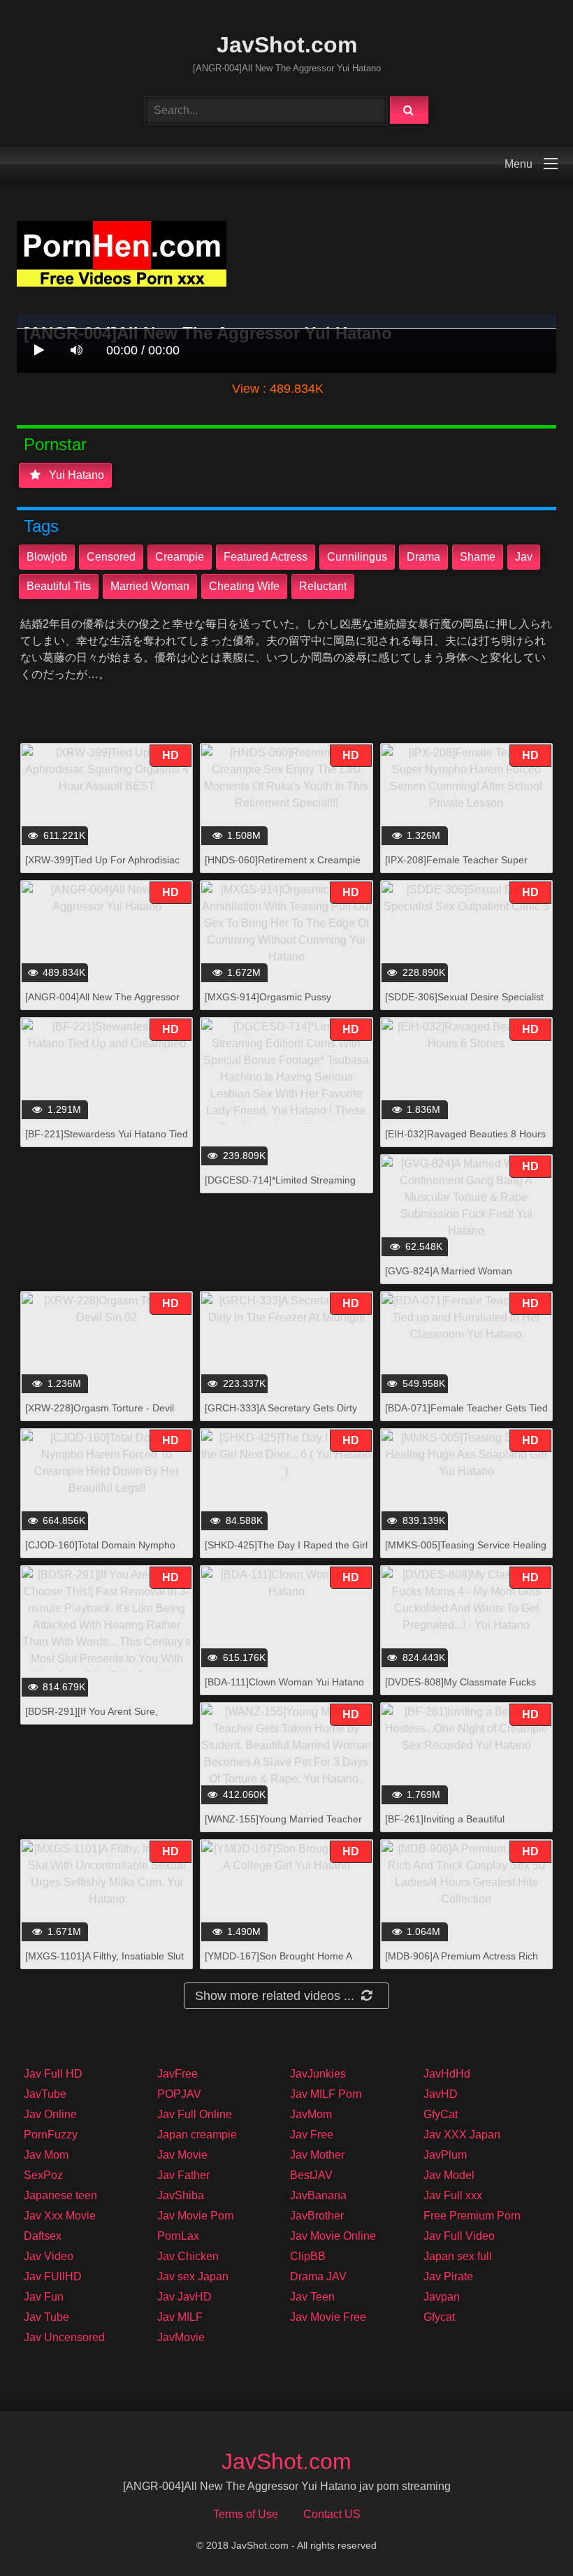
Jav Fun (44, 2297)
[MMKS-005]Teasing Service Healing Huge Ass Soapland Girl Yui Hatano (466, 1552)
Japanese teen (60, 2195)
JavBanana (318, 2195)
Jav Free (312, 2135)
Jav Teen (312, 2297)
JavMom (311, 2114)
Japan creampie (197, 2135)
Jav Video (49, 2256)
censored (111, 557)
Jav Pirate (448, 2276)
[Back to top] (526, 2534)
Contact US (332, 2514)
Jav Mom (46, 2155)
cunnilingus (357, 557)
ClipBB (308, 2256)
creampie (180, 557)
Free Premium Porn (472, 2216)
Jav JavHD (184, 2297)
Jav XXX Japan (462, 2135)
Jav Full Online (195, 2114)
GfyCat (441, 2114)
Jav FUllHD (53, 2276)
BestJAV (311, 2175)
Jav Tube (46, 2317)
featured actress (266, 557)
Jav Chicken (188, 2256)
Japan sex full (458, 2256)
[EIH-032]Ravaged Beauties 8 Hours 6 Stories (465, 1141)
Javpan (442, 2297)
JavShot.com (287, 45)
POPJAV (179, 2094)
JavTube (45, 2094)
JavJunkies (318, 2074)
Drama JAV (318, 2276)
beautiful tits (59, 586)
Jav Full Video (459, 2236)
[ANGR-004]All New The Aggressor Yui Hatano (102, 1004)
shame (478, 557)
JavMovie (181, 2337)
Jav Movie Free (328, 2317)
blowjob (47, 557)
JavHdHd (447, 2074)
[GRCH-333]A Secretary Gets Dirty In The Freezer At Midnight (281, 1415)
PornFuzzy (51, 2135)
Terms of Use (246, 2514)
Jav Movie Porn (196, 2216)
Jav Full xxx (453, 2195)
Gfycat (439, 2317)
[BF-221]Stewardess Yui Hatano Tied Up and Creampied (107, 1141)
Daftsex (43, 2236)
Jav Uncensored (64, 2337)
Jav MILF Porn (326, 2094)
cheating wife (244, 586)
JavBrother (317, 2216)
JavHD (441, 2094)
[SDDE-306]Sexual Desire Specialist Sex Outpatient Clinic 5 (464, 1004)
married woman (150, 586)
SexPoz (43, 2175)
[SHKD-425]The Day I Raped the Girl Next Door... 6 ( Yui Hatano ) (286, 1552)
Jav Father (183, 2175)
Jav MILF (180, 2317)
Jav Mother (317, 2155)
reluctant (323, 586)
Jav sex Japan (193, 2276)
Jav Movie (182, 2155)
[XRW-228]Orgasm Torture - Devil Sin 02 (100, 1415)
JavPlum (445, 2155)
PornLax (178, 2236)
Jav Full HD (53, 2074)
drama (423, 557)
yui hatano (75, 475)
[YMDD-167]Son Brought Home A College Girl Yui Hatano (278, 1963)
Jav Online (50, 2114)
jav (524, 557)
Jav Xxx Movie (60, 2216)
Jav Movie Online (333, 2236)
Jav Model (449, 2175)
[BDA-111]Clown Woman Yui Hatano (284, 1682)
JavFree (177, 2074)
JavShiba (181, 2195)
